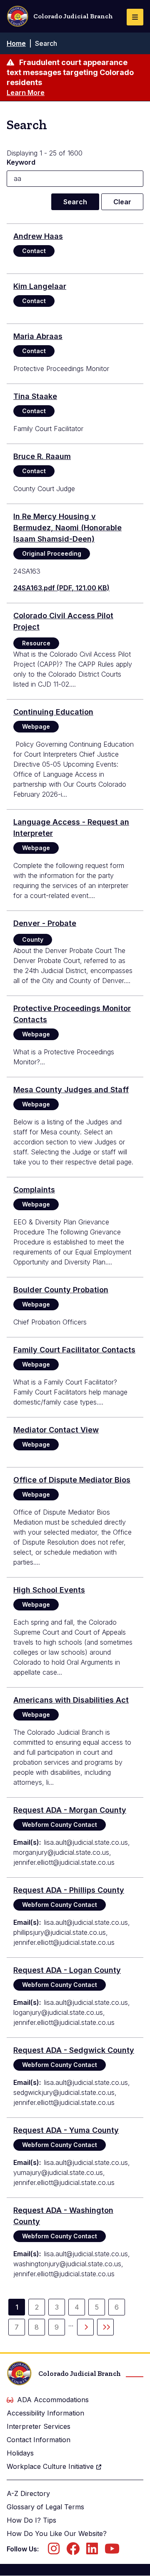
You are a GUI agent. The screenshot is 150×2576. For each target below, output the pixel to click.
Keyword (21, 162)
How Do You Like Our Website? (57, 2533)
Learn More (26, 93)
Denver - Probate (45, 923)
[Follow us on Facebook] (73, 2551)
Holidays (20, 2453)
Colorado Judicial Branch (73, 16)
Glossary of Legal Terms (45, 2507)
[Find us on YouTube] (112, 2551)
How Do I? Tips (31, 2520)
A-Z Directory (28, 2493)
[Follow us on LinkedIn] (92, 2551)
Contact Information (39, 2440)
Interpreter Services (39, 2426)
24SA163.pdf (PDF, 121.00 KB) (61, 588)
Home (16, 43)
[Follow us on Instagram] (54, 2551)
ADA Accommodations (53, 2400)
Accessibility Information (45, 2413)
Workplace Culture (50, 2466)
